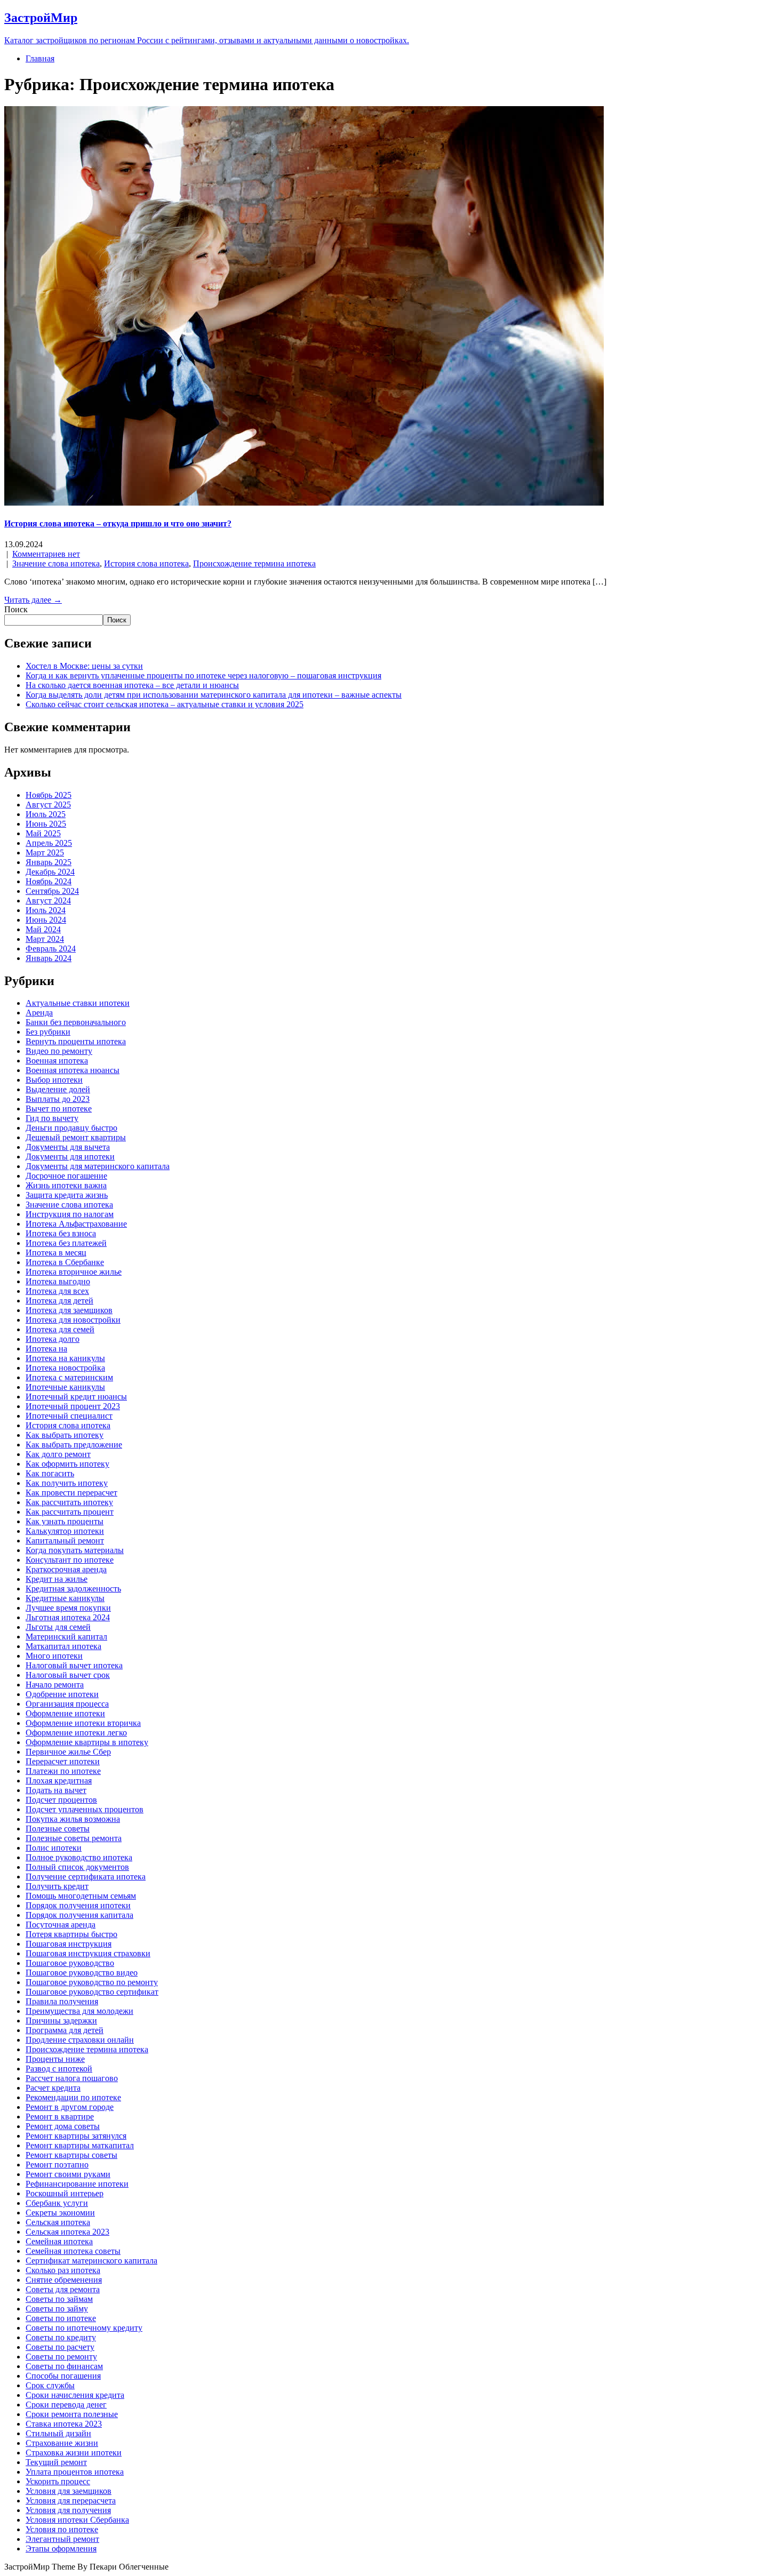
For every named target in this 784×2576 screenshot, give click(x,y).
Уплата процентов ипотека (75, 2472)
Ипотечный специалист (69, 1416)
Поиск (16, 609)
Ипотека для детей (59, 1301)
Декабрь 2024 (50, 872)
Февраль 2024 (51, 949)
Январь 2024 (49, 958)
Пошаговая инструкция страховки (88, 1953)
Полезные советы (58, 1829)
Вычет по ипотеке (59, 1109)
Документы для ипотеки (70, 1157)
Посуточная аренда (61, 1925)
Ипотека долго (53, 1339)
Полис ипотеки (54, 1848)
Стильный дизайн (58, 2433)
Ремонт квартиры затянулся (76, 2136)
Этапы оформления (61, 2549)
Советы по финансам (64, 2366)
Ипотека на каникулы (65, 1358)
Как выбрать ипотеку (65, 1435)
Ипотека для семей (60, 1329)
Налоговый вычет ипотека (74, 1665)
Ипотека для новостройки (73, 1320)
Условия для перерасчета (71, 2501)
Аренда (39, 1013)
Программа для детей (65, 2030)
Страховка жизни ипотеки (74, 2453)
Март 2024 (45, 939)
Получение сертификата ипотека (86, 1877)
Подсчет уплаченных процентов (85, 1809)
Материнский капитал (66, 1637)
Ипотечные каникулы (65, 1387)
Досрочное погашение (66, 1176)
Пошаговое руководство (70, 1963)
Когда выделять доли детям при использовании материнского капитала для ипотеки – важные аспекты (214, 695)
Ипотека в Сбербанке (65, 1262)
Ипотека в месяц (56, 1253)
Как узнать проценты (65, 1521)
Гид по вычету (52, 1118)
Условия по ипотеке (62, 2529)
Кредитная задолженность (73, 1589)
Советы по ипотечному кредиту (84, 2328)
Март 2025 (45, 853)
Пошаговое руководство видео (82, 1973)
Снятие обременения (64, 2280)
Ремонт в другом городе (70, 2107)
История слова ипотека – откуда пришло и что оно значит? (118, 523)
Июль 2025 (46, 814)
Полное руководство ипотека (79, 1857)
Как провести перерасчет (71, 1493)
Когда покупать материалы (75, 1550)
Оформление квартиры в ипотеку (87, 1742)
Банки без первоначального (76, 1022)
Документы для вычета (68, 1147)
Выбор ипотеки (54, 1080)
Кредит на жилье (57, 1579)
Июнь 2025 (46, 824)
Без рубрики (48, 1032)
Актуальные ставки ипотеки (78, 1003)
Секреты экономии (60, 2213)
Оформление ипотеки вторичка (83, 1723)
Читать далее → (33, 600)
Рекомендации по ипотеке (73, 2097)
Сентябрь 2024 (52, 891)
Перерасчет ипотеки (63, 1761)
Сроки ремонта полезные (72, 2414)
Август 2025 (48, 805)
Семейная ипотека (59, 2241)
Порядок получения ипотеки (78, 1905)
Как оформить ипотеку (67, 1464)
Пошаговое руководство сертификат (92, 1992)
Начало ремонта (55, 1685)
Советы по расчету (60, 2347)
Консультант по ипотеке (70, 1560)
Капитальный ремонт (65, 1541)
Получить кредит (57, 1886)
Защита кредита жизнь (67, 1195)
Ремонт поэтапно (57, 2165)
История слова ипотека (146, 563)
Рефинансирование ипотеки (77, 2184)
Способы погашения (63, 2376)
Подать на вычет (56, 1790)
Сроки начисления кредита (75, 2395)
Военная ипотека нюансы (73, 1070)
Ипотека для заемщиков (69, 1310)
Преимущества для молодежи (79, 2011)
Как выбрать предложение (74, 1445)
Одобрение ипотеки (62, 1694)
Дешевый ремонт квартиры (76, 1137)
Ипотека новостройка (65, 1368)
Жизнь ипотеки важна (66, 1185)
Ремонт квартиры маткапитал (80, 2145)
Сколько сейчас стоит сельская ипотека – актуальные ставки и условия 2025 (165, 704)
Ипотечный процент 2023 (73, 1406)
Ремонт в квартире (60, 2117)
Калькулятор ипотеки (65, 1531)
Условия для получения (68, 2510)
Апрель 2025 (49, 843)
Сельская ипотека (58, 2222)
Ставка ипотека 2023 (64, 2424)
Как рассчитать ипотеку (69, 1502)
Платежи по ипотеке (63, 1771)
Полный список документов (77, 1867)
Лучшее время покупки (68, 1608)
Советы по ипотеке (61, 2318)
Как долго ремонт (58, 1454)
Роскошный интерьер (65, 2193)
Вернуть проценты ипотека (76, 1041)
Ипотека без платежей (66, 1243)
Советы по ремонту (61, 2357)
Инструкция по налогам (70, 1214)
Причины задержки (61, 2021)
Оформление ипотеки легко (76, 1733)
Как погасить (50, 1473)
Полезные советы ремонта (74, 1838)
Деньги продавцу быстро (71, 1128)
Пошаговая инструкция (69, 1944)
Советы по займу (57, 2309)
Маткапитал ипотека (63, 1646)
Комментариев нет (46, 554)
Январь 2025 (49, 862)
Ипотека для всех (57, 1291)
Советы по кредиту (61, 2337)
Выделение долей (58, 1089)
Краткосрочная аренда (66, 1569)
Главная (40, 58)
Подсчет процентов (61, 1800)
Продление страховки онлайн (80, 2040)
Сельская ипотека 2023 (67, 2232)
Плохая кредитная (59, 1781)
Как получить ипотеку (67, 1483)
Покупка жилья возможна (73, 1819)
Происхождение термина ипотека (254, 563)
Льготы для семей (58, 1627)
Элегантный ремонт (62, 2539)
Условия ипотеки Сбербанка (77, 2520)
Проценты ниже (55, 2059)
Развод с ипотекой (59, 2069)
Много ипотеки (54, 1656)
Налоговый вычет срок (68, 1675)
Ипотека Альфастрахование (76, 1224)
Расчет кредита (53, 2088)
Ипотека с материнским (69, 1377)
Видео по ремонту (59, 1051)
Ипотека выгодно (58, 1281)
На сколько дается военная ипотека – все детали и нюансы (132, 685)
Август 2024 (48, 901)
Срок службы (50, 2385)
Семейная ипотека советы (73, 2251)
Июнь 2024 (46, 920)
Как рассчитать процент (70, 1512)
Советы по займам (59, 2299)
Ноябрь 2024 (49, 881)
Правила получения (62, 2001)
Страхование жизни (62, 2443)
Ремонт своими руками (68, 2174)
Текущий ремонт (56, 2462)
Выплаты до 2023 (58, 1099)
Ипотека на (46, 1349)
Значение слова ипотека (56, 563)
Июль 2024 (46, 910)
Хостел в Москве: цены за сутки (84, 666)
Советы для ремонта (63, 2289)
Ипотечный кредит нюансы (76, 1397)
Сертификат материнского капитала (91, 2261)
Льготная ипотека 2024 (68, 1617)
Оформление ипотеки (65, 1713)
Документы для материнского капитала (98, 1166)
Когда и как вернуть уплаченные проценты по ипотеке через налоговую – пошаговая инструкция (203, 675)
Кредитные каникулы (65, 1598)
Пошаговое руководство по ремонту (92, 1982)
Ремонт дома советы (63, 2126)
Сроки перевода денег (66, 2405)
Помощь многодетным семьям (81, 1896)
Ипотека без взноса (61, 1233)
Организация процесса (67, 1704)
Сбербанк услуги (57, 2203)
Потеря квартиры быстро (71, 1934)
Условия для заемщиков (69, 2491)
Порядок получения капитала (79, 1915)
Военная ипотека (57, 1061)
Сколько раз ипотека (63, 2270)
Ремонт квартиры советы (71, 2155)
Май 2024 (43, 929)
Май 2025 (43, 833)
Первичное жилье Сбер (68, 1752)
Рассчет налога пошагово (72, 2078)
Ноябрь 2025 (49, 795)
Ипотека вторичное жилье (74, 1272)
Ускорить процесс (58, 2481)
